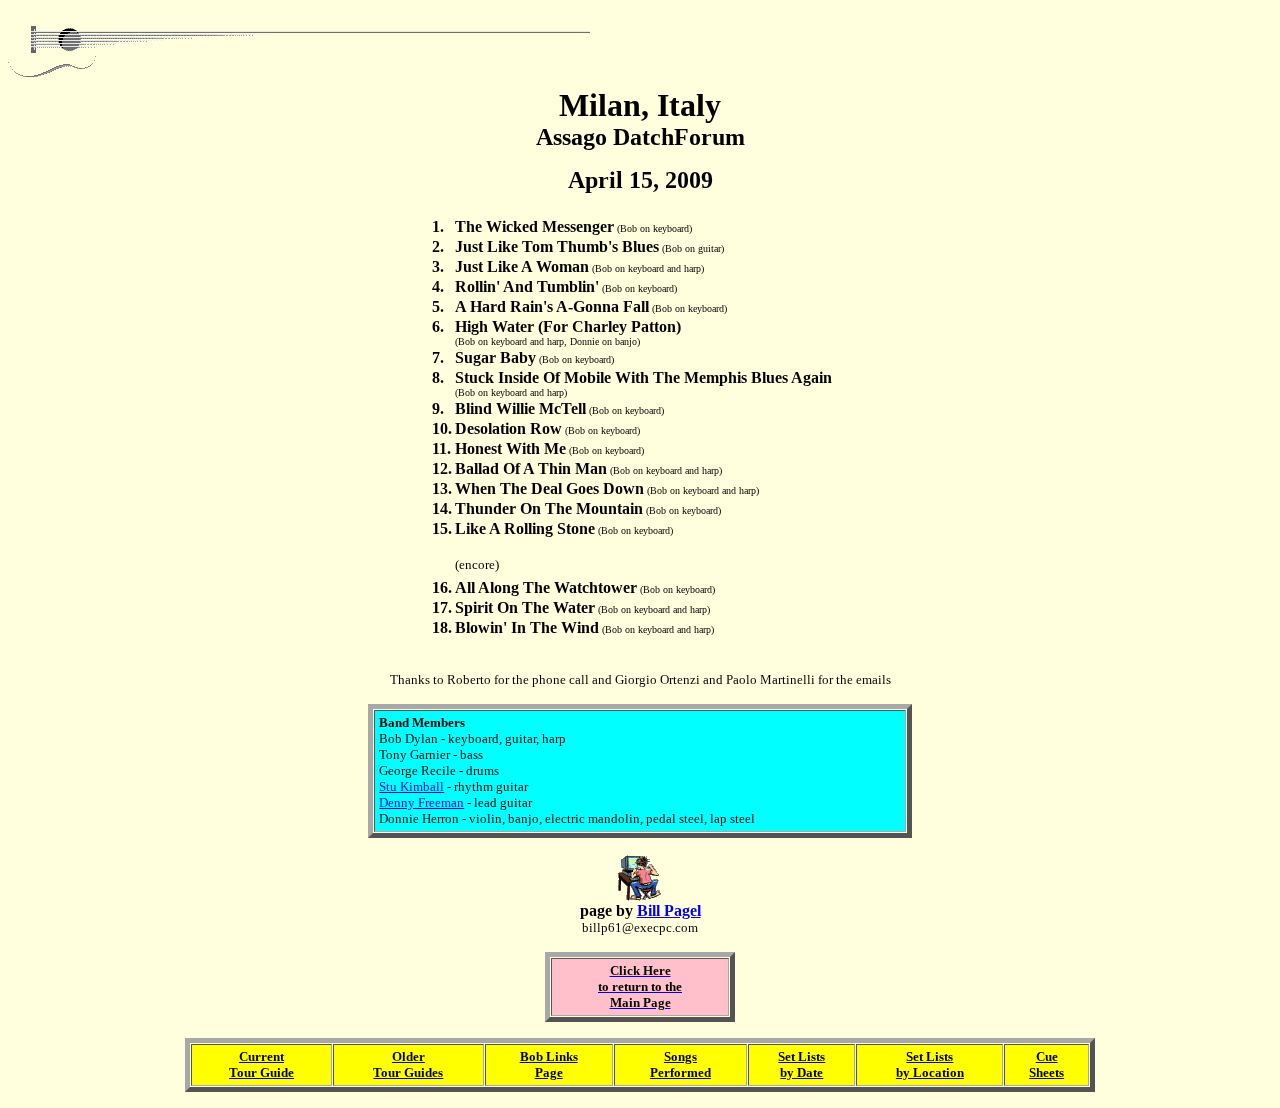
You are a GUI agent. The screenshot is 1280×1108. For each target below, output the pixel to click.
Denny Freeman (421, 802)
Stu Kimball (411, 786)
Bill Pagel (669, 910)
